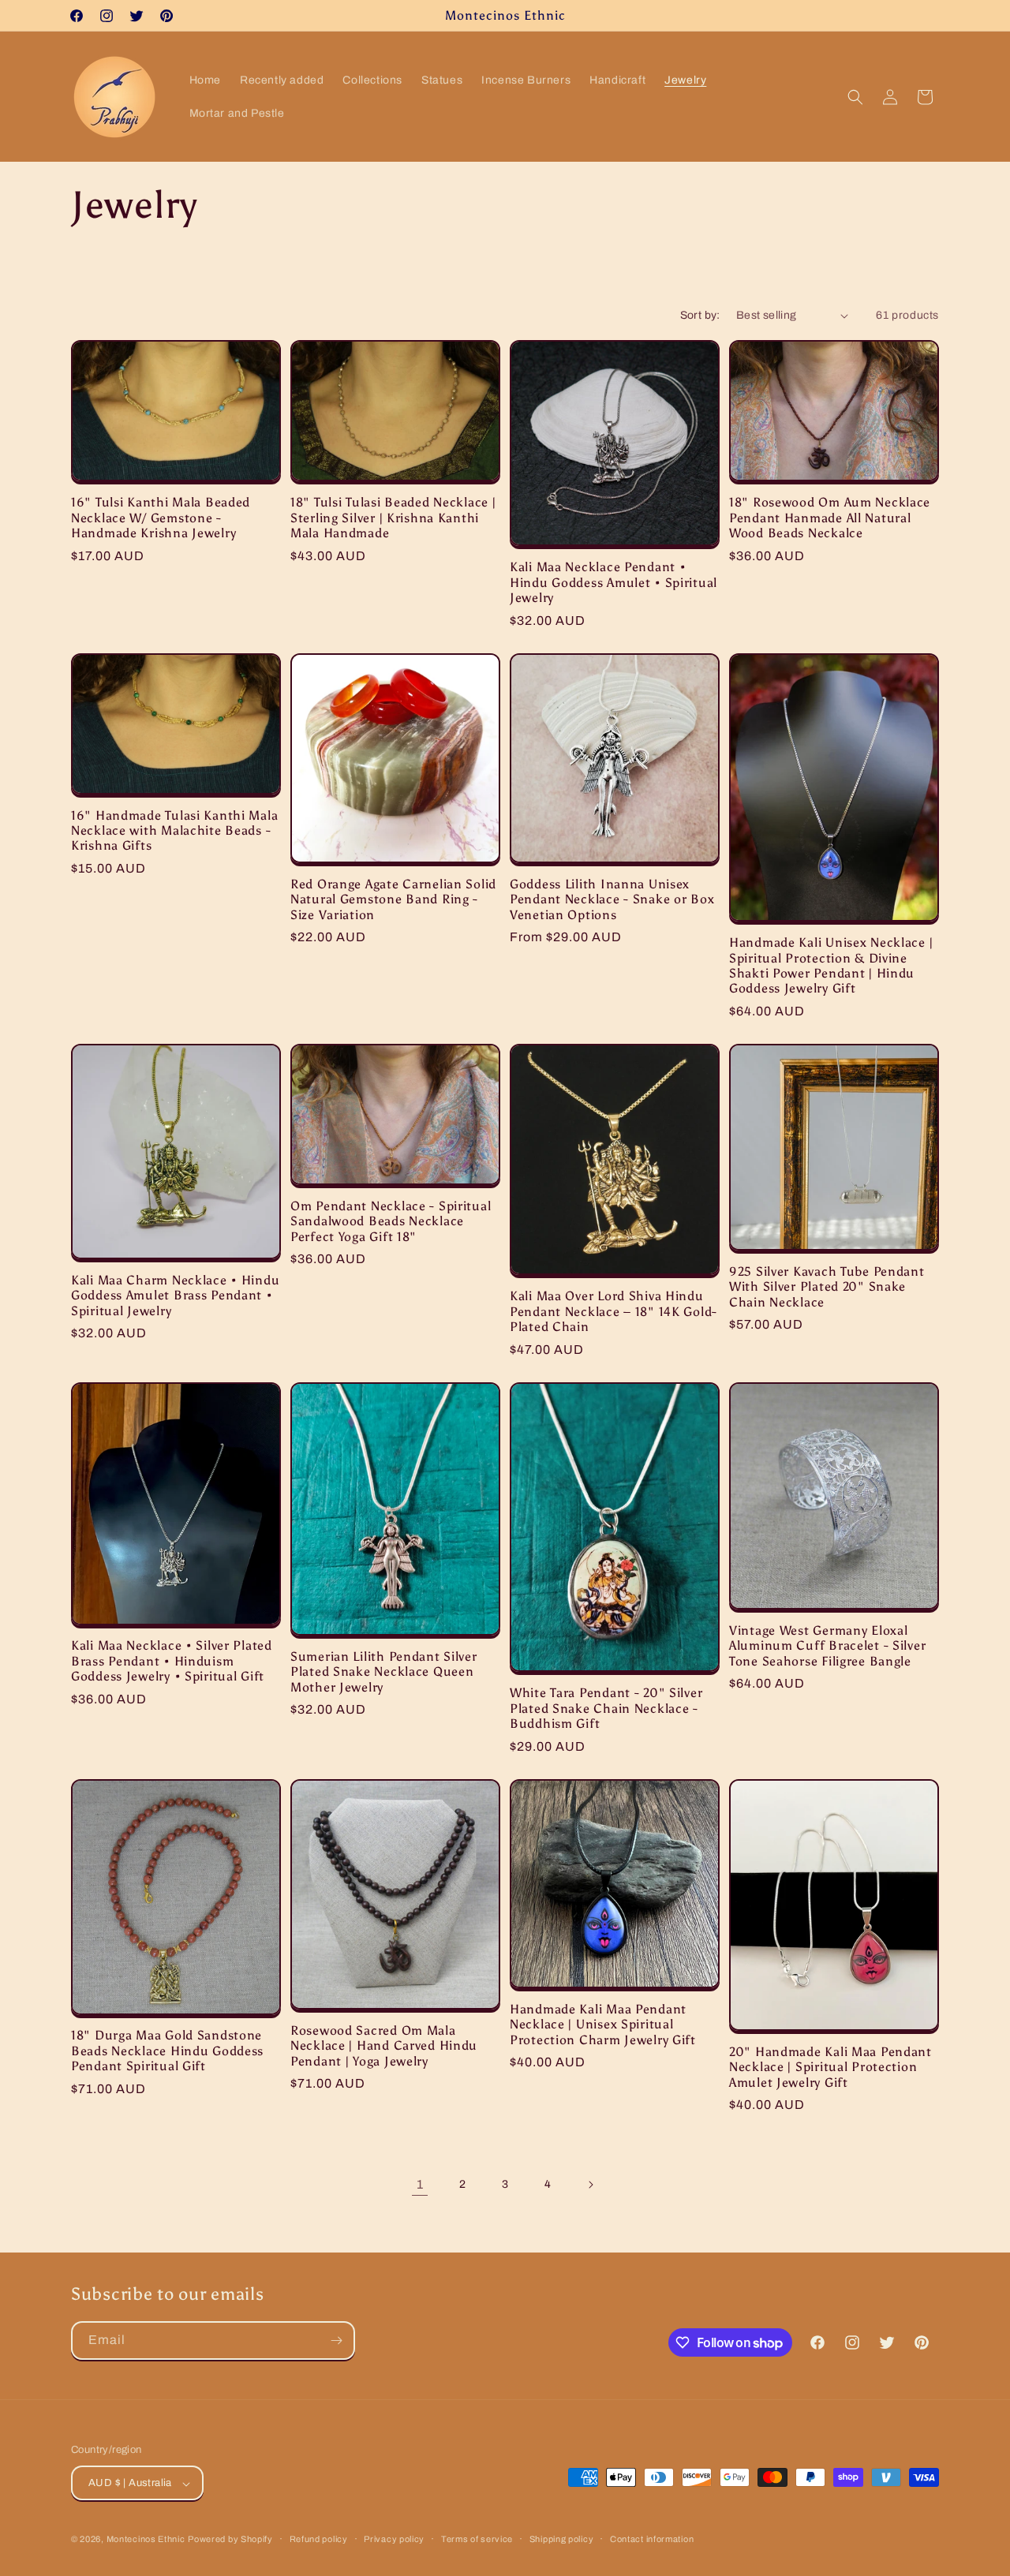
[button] (855, 97)
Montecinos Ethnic (146, 2540)
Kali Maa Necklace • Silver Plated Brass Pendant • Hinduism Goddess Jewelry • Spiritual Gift (172, 1661)
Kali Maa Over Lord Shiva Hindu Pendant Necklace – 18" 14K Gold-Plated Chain (613, 1311)
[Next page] (590, 2185)
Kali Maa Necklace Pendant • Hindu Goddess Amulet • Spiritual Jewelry (613, 582)
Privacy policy (394, 2539)
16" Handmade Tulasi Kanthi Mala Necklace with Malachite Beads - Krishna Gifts (174, 831)
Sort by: (700, 315)
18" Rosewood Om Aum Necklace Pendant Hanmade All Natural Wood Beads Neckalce (830, 518)
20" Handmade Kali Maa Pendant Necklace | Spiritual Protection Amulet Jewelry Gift (830, 2067)
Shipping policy (562, 2539)
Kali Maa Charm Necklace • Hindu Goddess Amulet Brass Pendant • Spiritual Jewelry (175, 1295)
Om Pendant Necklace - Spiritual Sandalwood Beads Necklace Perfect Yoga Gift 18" (391, 1221)
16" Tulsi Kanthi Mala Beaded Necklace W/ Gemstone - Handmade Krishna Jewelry (161, 518)
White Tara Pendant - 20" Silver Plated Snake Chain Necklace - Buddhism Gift (606, 1708)
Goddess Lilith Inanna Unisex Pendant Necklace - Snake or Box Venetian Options (612, 899)
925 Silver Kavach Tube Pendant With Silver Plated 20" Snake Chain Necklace (827, 1287)
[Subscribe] (336, 2340)
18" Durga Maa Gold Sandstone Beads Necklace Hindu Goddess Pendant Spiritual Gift (167, 2051)
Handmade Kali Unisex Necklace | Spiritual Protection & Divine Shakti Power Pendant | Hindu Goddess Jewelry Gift (831, 965)
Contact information (652, 2539)
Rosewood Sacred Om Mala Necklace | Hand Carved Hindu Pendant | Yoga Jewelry (384, 2046)
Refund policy (319, 2539)
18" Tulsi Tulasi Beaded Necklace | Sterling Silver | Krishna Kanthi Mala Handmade (393, 518)
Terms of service (477, 2539)
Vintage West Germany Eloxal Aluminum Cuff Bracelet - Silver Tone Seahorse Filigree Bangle (827, 1646)
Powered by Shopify (230, 2540)
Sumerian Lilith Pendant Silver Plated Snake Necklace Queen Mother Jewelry (384, 1672)
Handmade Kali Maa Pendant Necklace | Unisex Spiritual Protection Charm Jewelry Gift (603, 2025)
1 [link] (420, 2184)
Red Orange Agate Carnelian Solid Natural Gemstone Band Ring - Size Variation (393, 899)
